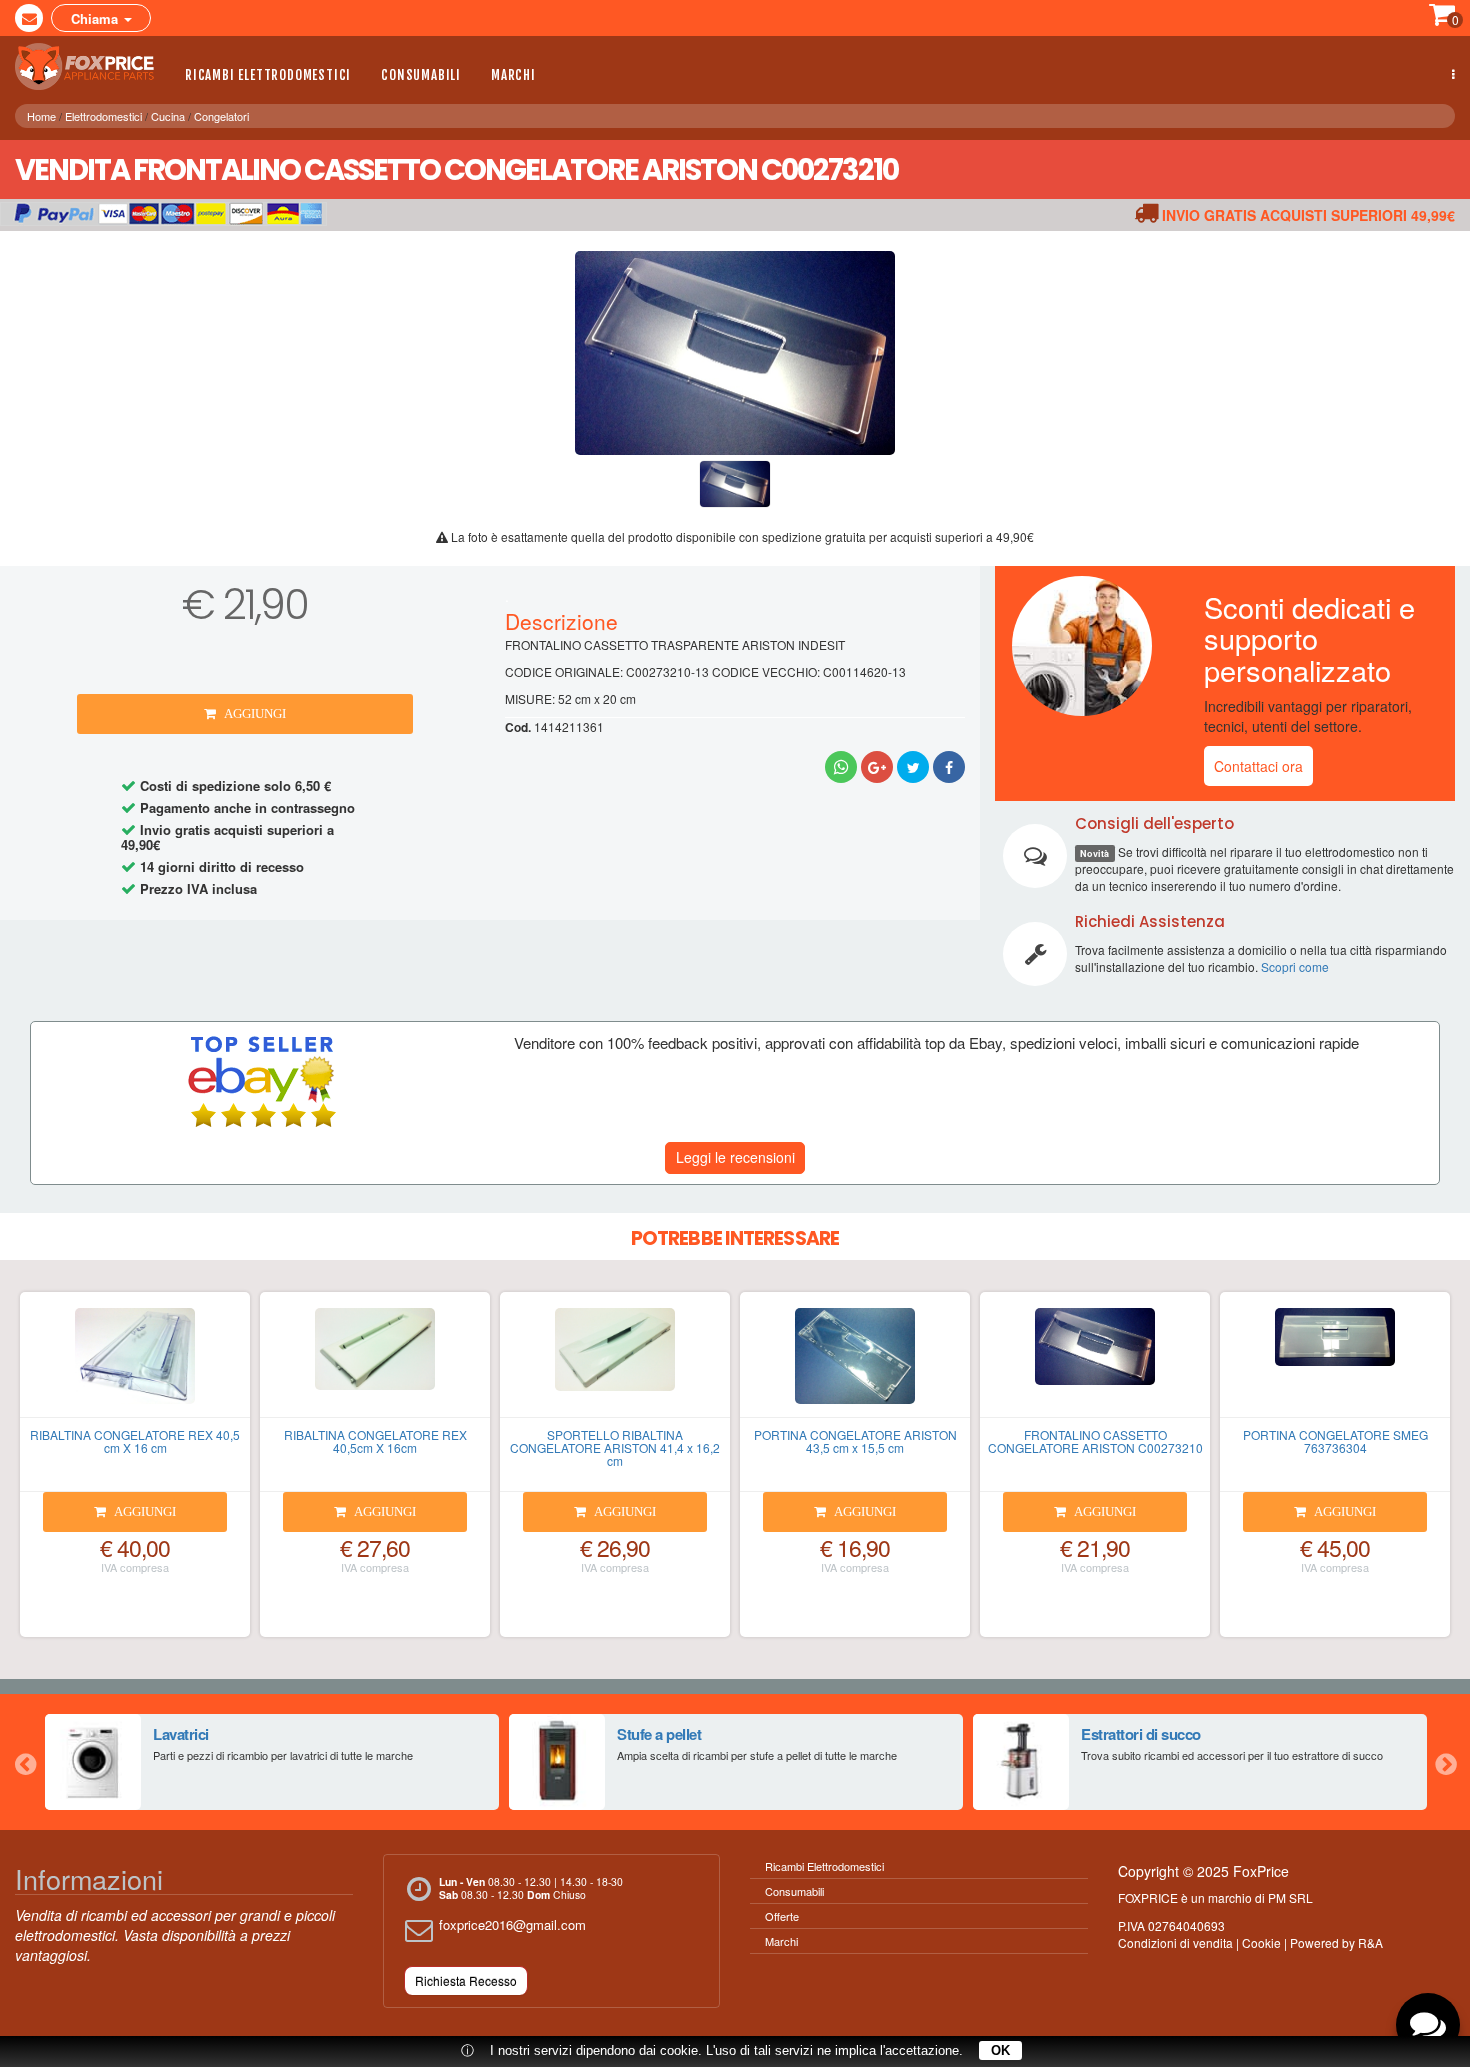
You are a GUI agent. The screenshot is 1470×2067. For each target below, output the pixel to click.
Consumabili (421, 75)
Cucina (168, 116)
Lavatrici (181, 1734)
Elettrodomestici (103, 116)
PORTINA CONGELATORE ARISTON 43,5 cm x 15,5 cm (855, 1441)
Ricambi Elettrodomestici (268, 75)
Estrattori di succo (1141, 1734)
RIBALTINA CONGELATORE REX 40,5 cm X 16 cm (135, 1441)
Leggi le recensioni (735, 1157)
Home (41, 116)
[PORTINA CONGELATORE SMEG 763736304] (1335, 1363)
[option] (272, 1762)
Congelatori (221, 116)
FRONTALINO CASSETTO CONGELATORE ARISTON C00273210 (1095, 1441)
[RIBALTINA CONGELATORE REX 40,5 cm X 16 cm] (135, 1363)
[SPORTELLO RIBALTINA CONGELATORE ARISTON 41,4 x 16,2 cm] (615, 1363)
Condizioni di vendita (1175, 1942)
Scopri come (1295, 966)
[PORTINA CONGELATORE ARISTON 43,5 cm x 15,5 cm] (855, 1363)
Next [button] (1445, 1762)
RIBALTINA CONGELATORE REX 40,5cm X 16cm (375, 1441)
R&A (1370, 1942)
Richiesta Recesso (466, 1980)
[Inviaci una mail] (29, 18)
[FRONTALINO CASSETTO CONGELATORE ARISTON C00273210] (1095, 1363)
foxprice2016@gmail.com (512, 1924)
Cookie (1261, 1942)
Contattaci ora (1258, 766)
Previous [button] (25, 1762)
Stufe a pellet (659, 1734)
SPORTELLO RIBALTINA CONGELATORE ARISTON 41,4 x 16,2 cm (615, 1447)
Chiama (96, 18)
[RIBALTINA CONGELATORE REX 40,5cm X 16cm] (375, 1363)
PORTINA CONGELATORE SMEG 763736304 (1335, 1441)
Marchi (513, 75)
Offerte (782, 1916)
